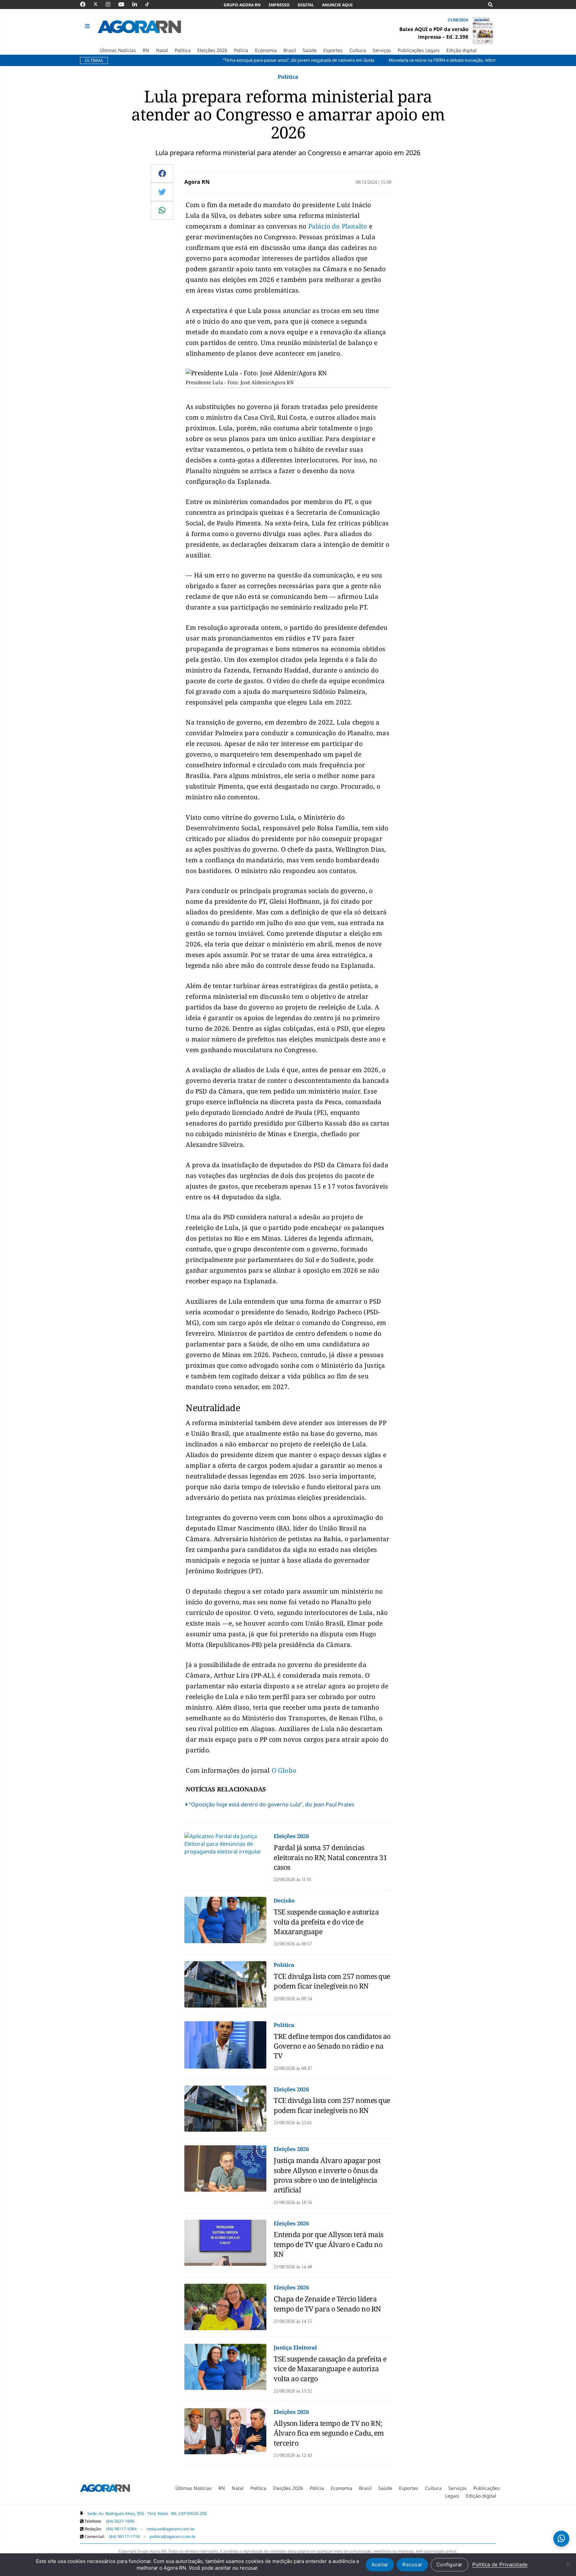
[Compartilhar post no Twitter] (162, 192)
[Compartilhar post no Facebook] (162, 173)
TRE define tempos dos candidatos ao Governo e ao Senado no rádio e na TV (332, 2046)
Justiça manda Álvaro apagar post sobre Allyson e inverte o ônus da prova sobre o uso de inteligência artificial (327, 2175)
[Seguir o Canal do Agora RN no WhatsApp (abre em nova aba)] (561, 2539)
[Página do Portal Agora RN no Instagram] (111, 4)
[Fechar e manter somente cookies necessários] (568, 2565)
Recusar (412, 2564)
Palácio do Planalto (337, 226)
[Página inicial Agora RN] (105, 2489)
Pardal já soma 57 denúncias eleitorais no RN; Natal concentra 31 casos (330, 1857)
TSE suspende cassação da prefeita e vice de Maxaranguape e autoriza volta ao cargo (330, 2369)
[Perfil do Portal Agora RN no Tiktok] (150, 4)
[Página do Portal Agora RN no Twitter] (99, 4)
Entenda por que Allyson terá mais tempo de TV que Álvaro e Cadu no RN (328, 2244)
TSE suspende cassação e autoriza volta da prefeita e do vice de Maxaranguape (326, 1922)
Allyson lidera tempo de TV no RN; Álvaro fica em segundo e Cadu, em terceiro (329, 2433)
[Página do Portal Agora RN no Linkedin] (138, 4)
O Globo (284, 1770)
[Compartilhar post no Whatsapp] (162, 210)
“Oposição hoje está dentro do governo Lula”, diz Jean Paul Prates (272, 1804)
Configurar (449, 2564)
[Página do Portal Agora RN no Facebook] (86, 4)
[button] (88, 26)
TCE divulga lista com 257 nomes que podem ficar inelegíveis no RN (332, 1981)
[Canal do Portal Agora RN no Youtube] (125, 4)
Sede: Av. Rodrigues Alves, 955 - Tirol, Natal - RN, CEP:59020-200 (147, 2513)
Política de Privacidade (500, 2564)
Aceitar (380, 2564)
